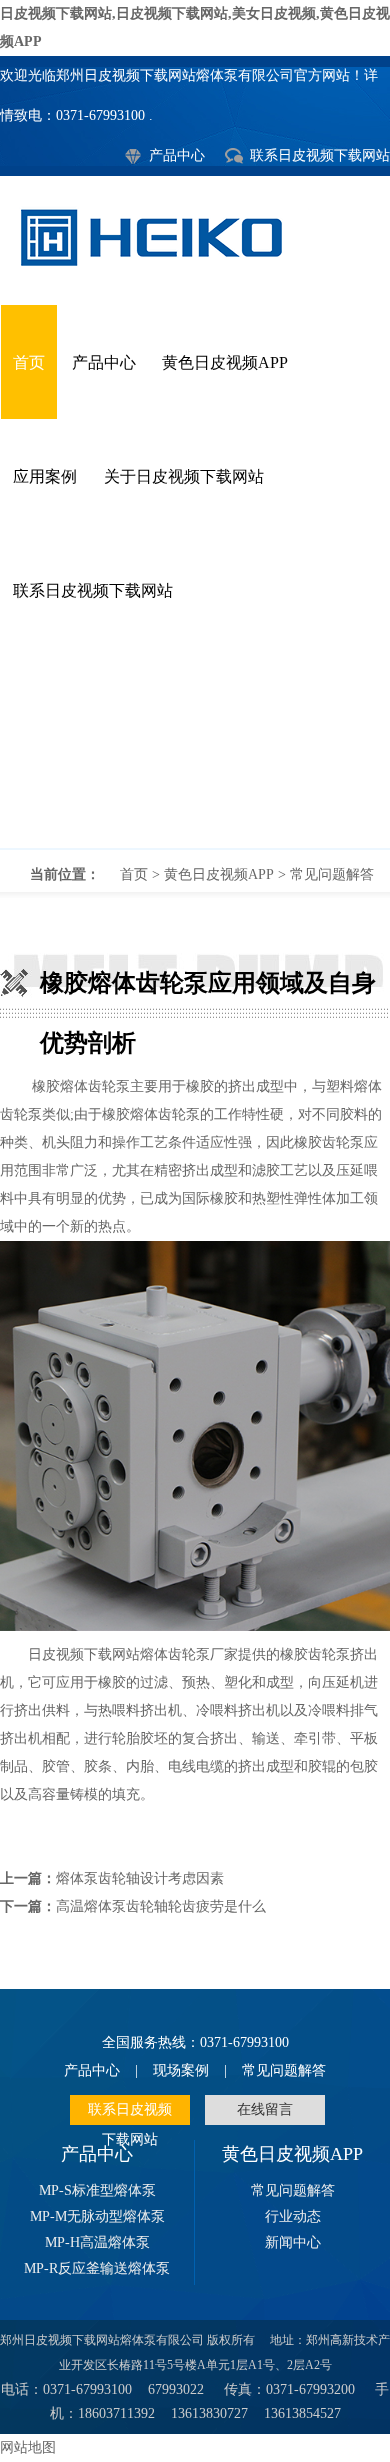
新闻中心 (293, 2242)
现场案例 (181, 2070)
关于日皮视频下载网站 (184, 476)
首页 (29, 362)
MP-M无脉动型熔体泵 (97, 2216)
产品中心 (177, 155)
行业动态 (293, 2216)
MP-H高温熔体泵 (97, 2242)
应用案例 (45, 476)
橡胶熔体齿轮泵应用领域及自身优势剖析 (195, 748)
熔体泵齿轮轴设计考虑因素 (140, 1878)
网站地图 (28, 2447)
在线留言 (265, 2109)
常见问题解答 (332, 874)
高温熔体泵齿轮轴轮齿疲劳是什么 (161, 1906)
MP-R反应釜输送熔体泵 (97, 2268)
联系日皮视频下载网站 (320, 155)
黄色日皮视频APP (225, 362)
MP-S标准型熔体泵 (97, 2190)
